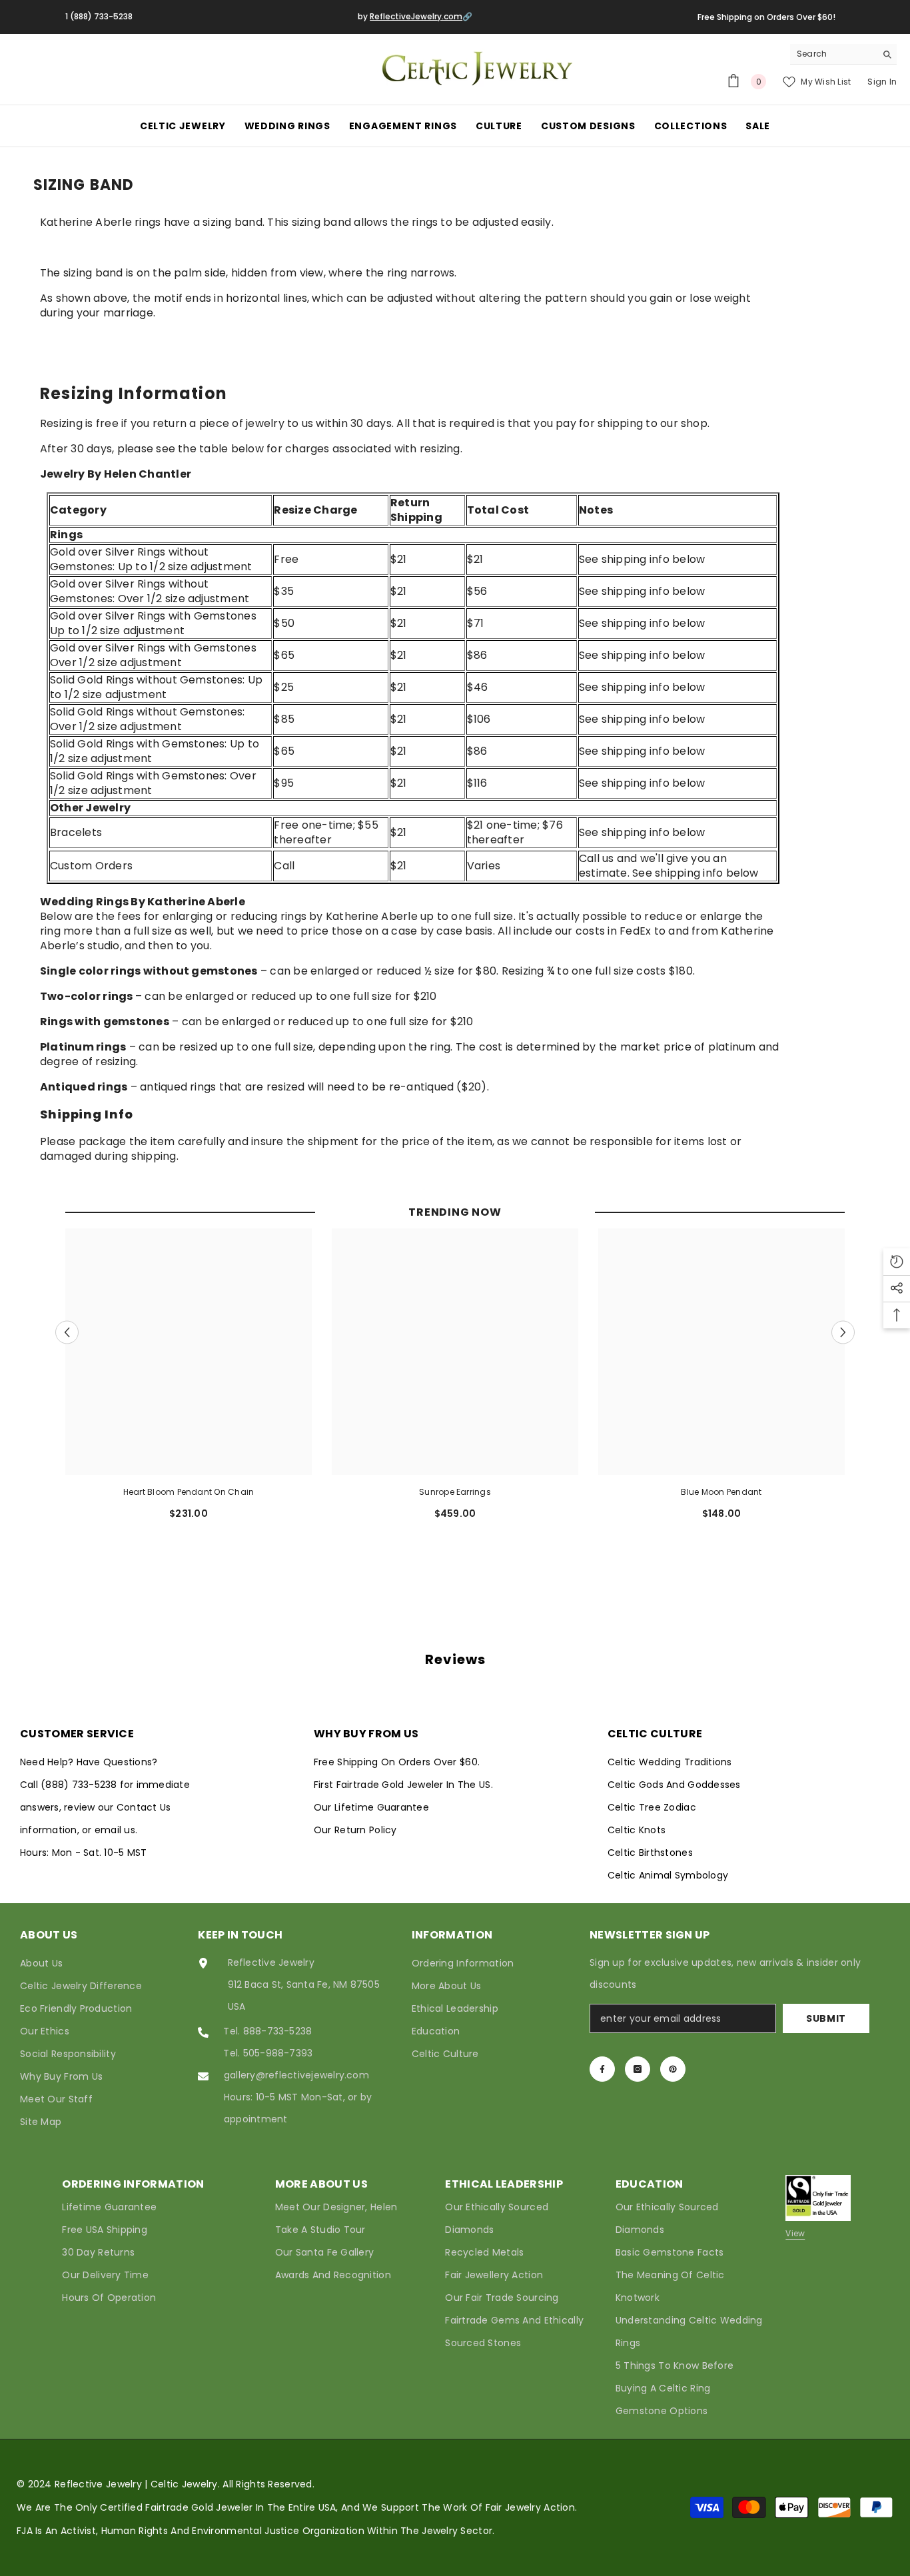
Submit (826, 2018)
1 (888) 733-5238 (99, 16)
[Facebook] (602, 2069)
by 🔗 (415, 16)
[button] (67, 1333)
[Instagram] (638, 2069)
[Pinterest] (673, 2069)
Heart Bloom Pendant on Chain (189, 1492)
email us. (116, 1830)
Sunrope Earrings (455, 1492)
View (795, 2233)
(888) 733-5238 (80, 1785)
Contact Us (144, 1807)
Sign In (882, 82)
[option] (189, 1379)
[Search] (843, 54)
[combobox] (833, 54)
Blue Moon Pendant (721, 1492)
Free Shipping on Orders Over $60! (766, 17)
